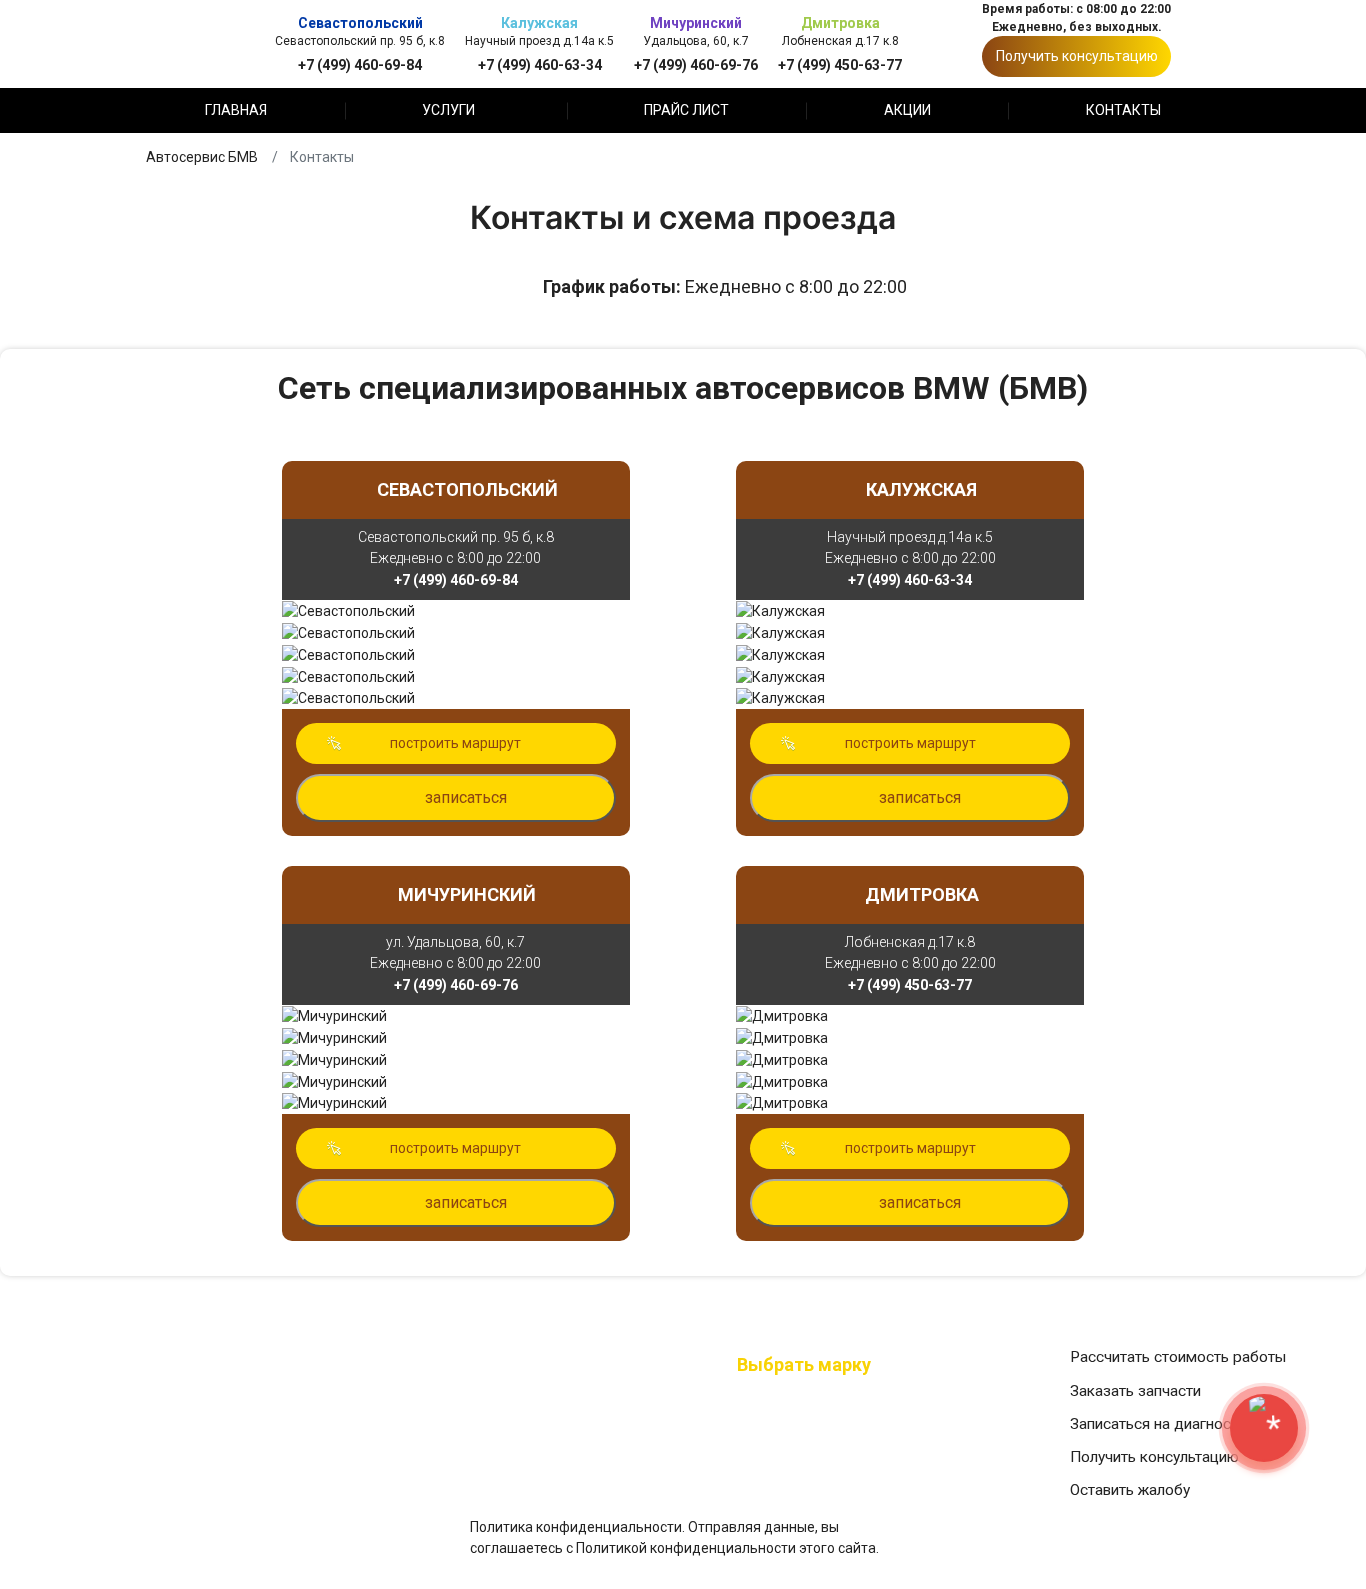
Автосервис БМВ (202, 157)
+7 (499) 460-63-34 (540, 64)
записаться (466, 797)
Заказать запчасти (1135, 1391)
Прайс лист (686, 110)
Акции (907, 110)
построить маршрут (455, 743)
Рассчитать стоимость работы (1178, 1357)
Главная (236, 110)
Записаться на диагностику (1165, 1424)
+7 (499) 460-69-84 (360, 64)
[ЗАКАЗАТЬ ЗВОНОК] (1264, 1428)
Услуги (448, 110)
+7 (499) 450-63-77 (840, 64)
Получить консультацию (1077, 56)
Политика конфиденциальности (576, 1527)
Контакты (1123, 110)
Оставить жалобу (1130, 1490)
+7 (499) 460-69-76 (696, 64)
